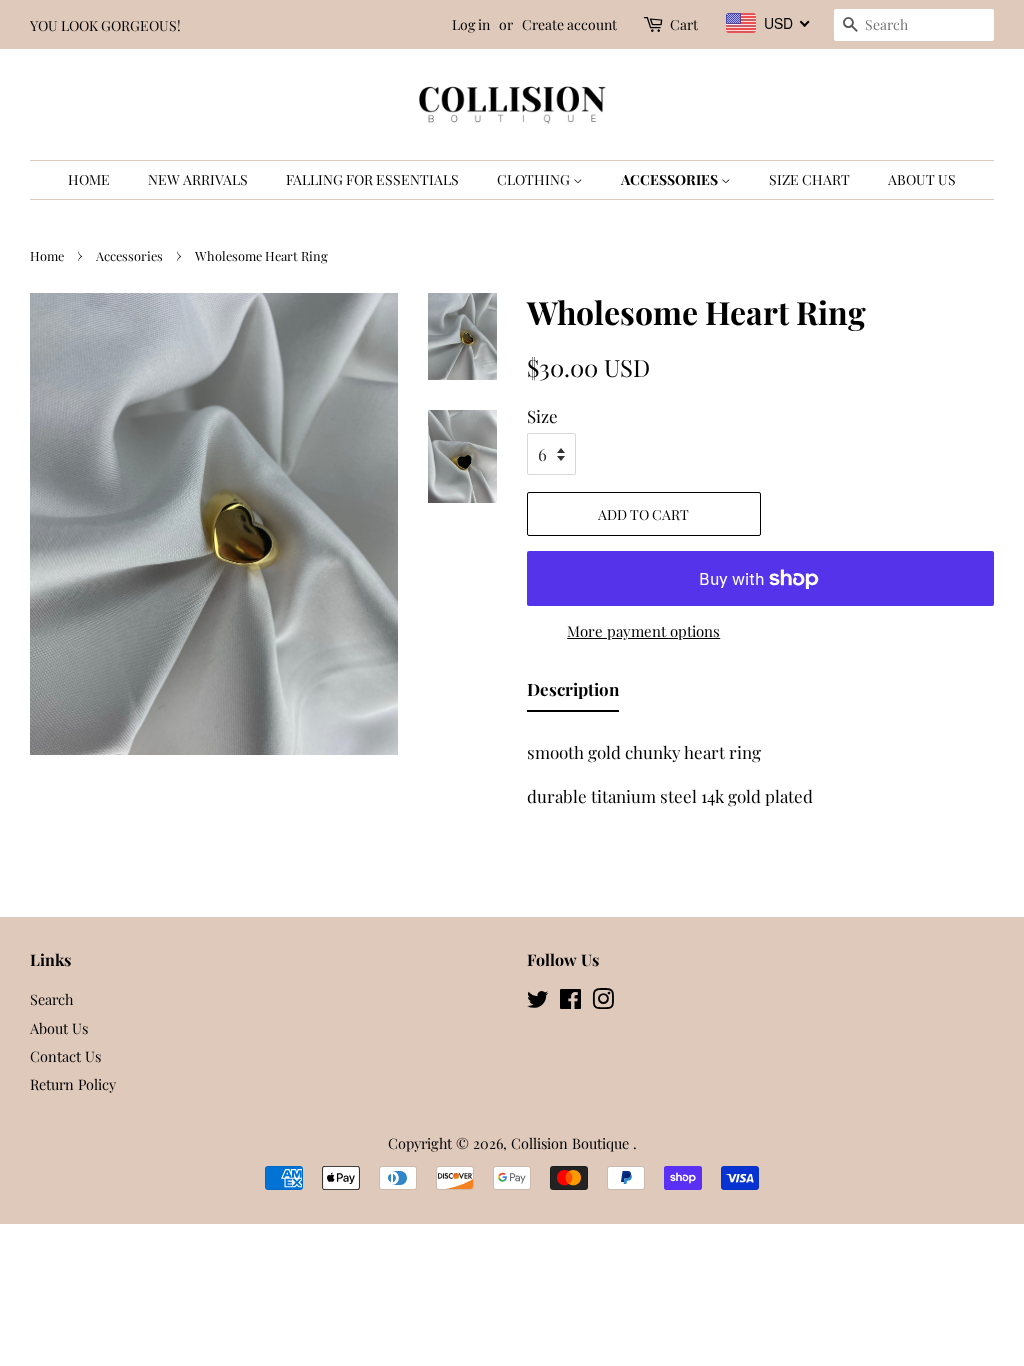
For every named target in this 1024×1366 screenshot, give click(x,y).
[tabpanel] (760, 768)
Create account (569, 24)
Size (542, 416)
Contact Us (65, 1056)
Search (51, 999)
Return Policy (73, 1084)
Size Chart (809, 179)
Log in (471, 24)
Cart (684, 24)
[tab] (573, 693)
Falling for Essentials (372, 179)
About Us (922, 179)
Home (89, 179)
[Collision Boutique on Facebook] (570, 1002)
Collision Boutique (572, 1143)
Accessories (671, 179)
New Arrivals (198, 179)
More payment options (643, 631)
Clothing (535, 179)
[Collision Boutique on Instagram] (603, 1002)
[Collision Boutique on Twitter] (538, 1002)
